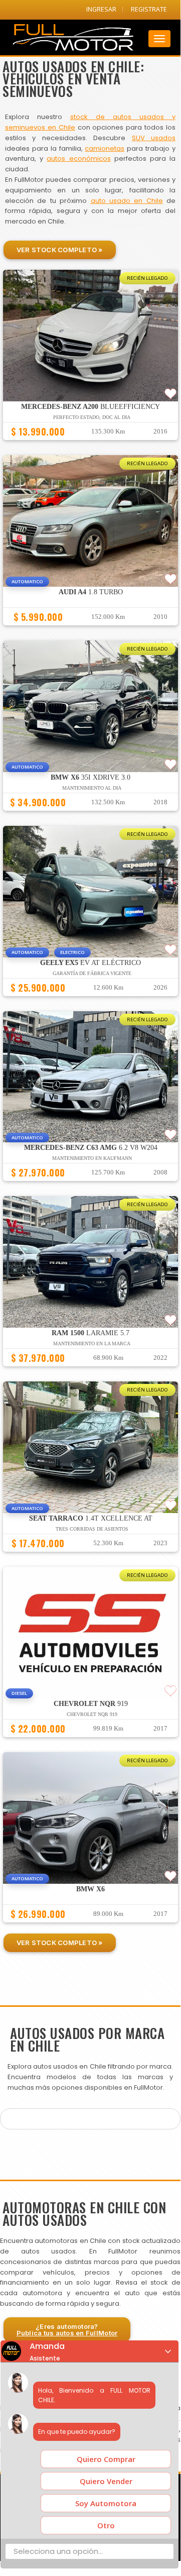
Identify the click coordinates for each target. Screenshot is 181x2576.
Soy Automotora (106, 2503)
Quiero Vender (106, 2481)
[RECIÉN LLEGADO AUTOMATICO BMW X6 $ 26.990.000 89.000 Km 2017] (90, 1927)
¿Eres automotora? (67, 2330)
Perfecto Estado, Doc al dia (92, 417)
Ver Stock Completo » (60, 250)
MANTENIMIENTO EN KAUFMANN (92, 1158)
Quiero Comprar (106, 2459)
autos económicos (78, 158)
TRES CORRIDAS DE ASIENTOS (92, 1529)
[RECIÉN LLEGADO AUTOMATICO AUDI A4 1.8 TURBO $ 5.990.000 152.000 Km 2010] (90, 630)
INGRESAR (101, 9)
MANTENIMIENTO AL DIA (92, 788)
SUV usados (154, 138)
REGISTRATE (149, 9)
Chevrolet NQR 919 (92, 1714)
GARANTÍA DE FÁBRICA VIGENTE (92, 973)
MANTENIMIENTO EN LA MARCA (92, 1344)
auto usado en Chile (127, 201)
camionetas (105, 148)
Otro (106, 2525)
